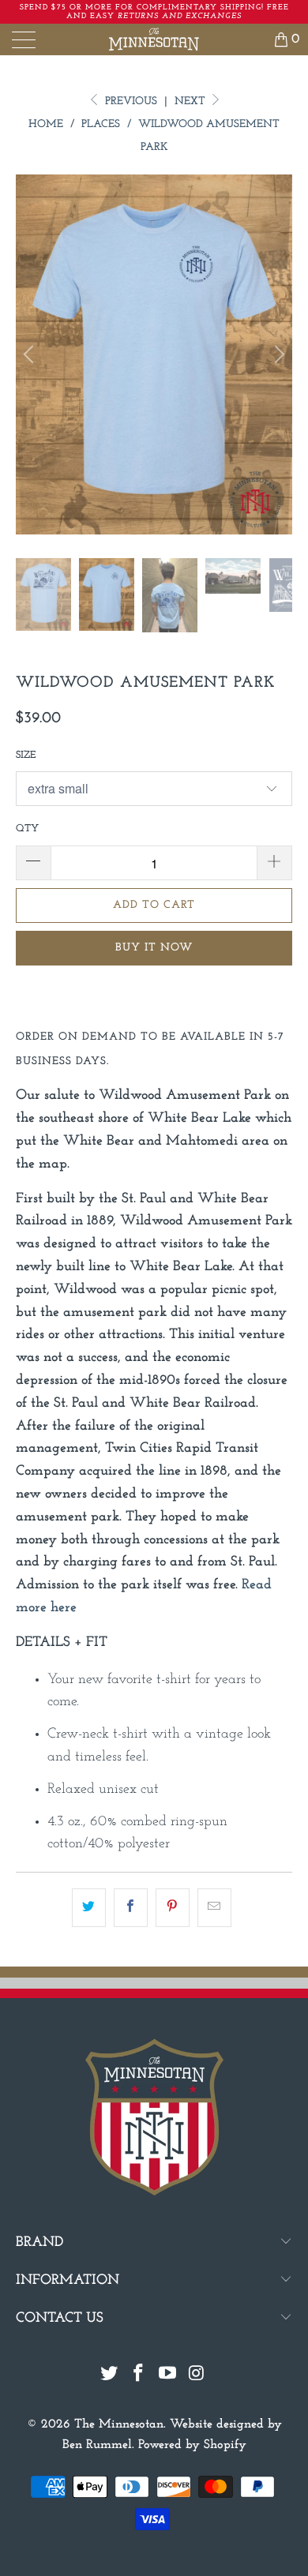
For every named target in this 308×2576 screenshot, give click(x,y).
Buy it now (154, 948)
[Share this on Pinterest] (173, 1908)
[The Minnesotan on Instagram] (197, 2376)
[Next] (277, 354)
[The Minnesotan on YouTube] (168, 2376)
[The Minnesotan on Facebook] (139, 2376)
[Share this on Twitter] (89, 1908)
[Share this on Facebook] (131, 1908)
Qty (27, 829)
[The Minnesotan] (154, 39)
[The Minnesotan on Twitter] (110, 2376)
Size (26, 755)
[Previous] (31, 354)
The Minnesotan (119, 2424)
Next (192, 101)
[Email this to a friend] (214, 1908)
